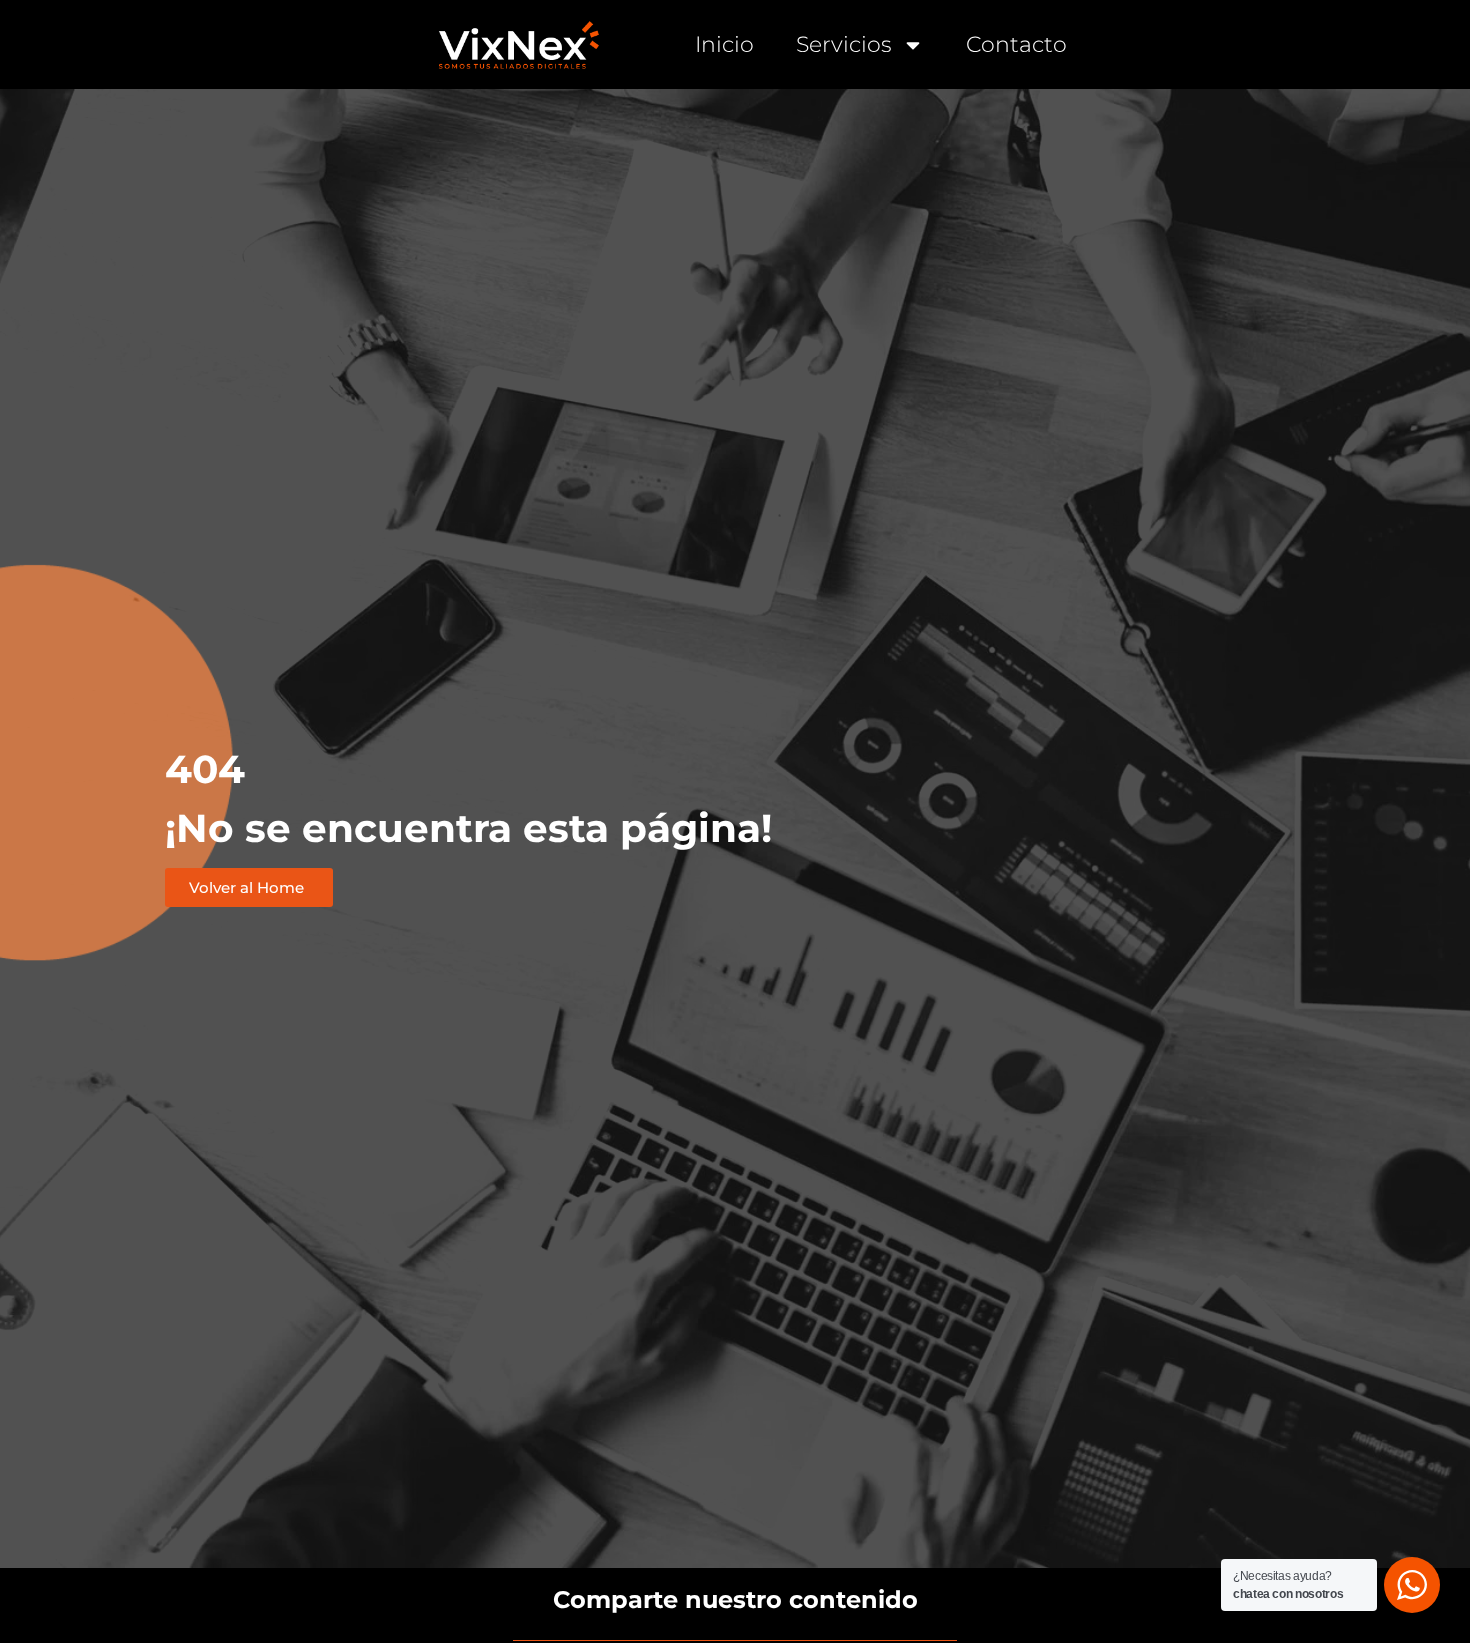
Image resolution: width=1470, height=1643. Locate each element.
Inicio (724, 44)
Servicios (844, 44)
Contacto (1016, 44)
